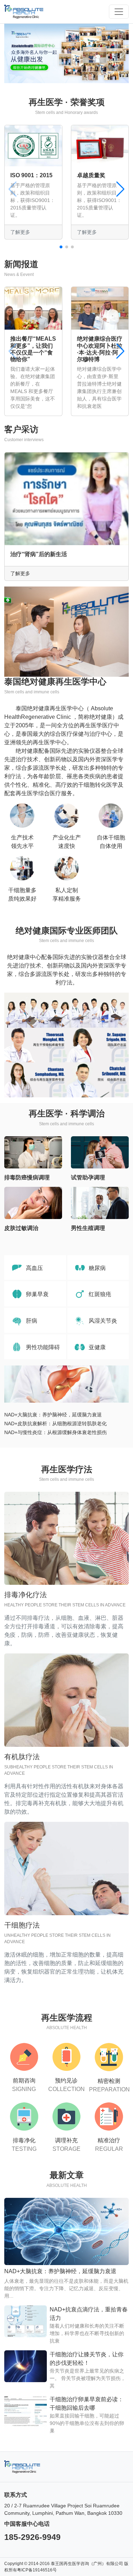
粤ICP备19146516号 (37, 2570)
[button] (61, 247)
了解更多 (20, 573)
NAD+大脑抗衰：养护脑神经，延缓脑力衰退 (53, 1415)
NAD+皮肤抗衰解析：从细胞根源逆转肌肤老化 (56, 1423)
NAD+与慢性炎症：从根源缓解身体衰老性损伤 (56, 1432)
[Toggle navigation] (119, 12)
